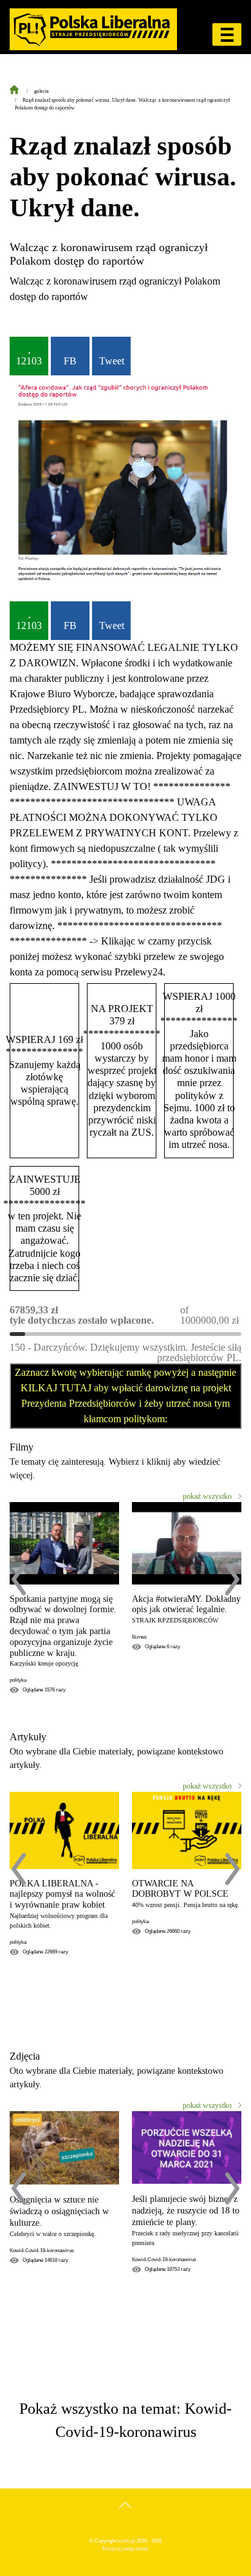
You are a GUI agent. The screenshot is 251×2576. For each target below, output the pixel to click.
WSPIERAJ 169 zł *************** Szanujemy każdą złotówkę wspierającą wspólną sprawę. (44, 1070)
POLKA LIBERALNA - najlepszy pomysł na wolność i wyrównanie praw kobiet (62, 1894)
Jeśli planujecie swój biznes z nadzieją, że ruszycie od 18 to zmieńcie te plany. (186, 2211)
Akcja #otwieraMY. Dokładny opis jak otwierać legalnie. (186, 1604)
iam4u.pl (126, 2541)
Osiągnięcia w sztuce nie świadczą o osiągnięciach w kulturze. (59, 2211)
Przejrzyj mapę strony (126, 2549)
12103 (29, 361)
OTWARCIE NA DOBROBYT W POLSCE (180, 1889)
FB (70, 361)
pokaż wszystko (207, 1496)
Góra (126, 2518)
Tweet (112, 361)
